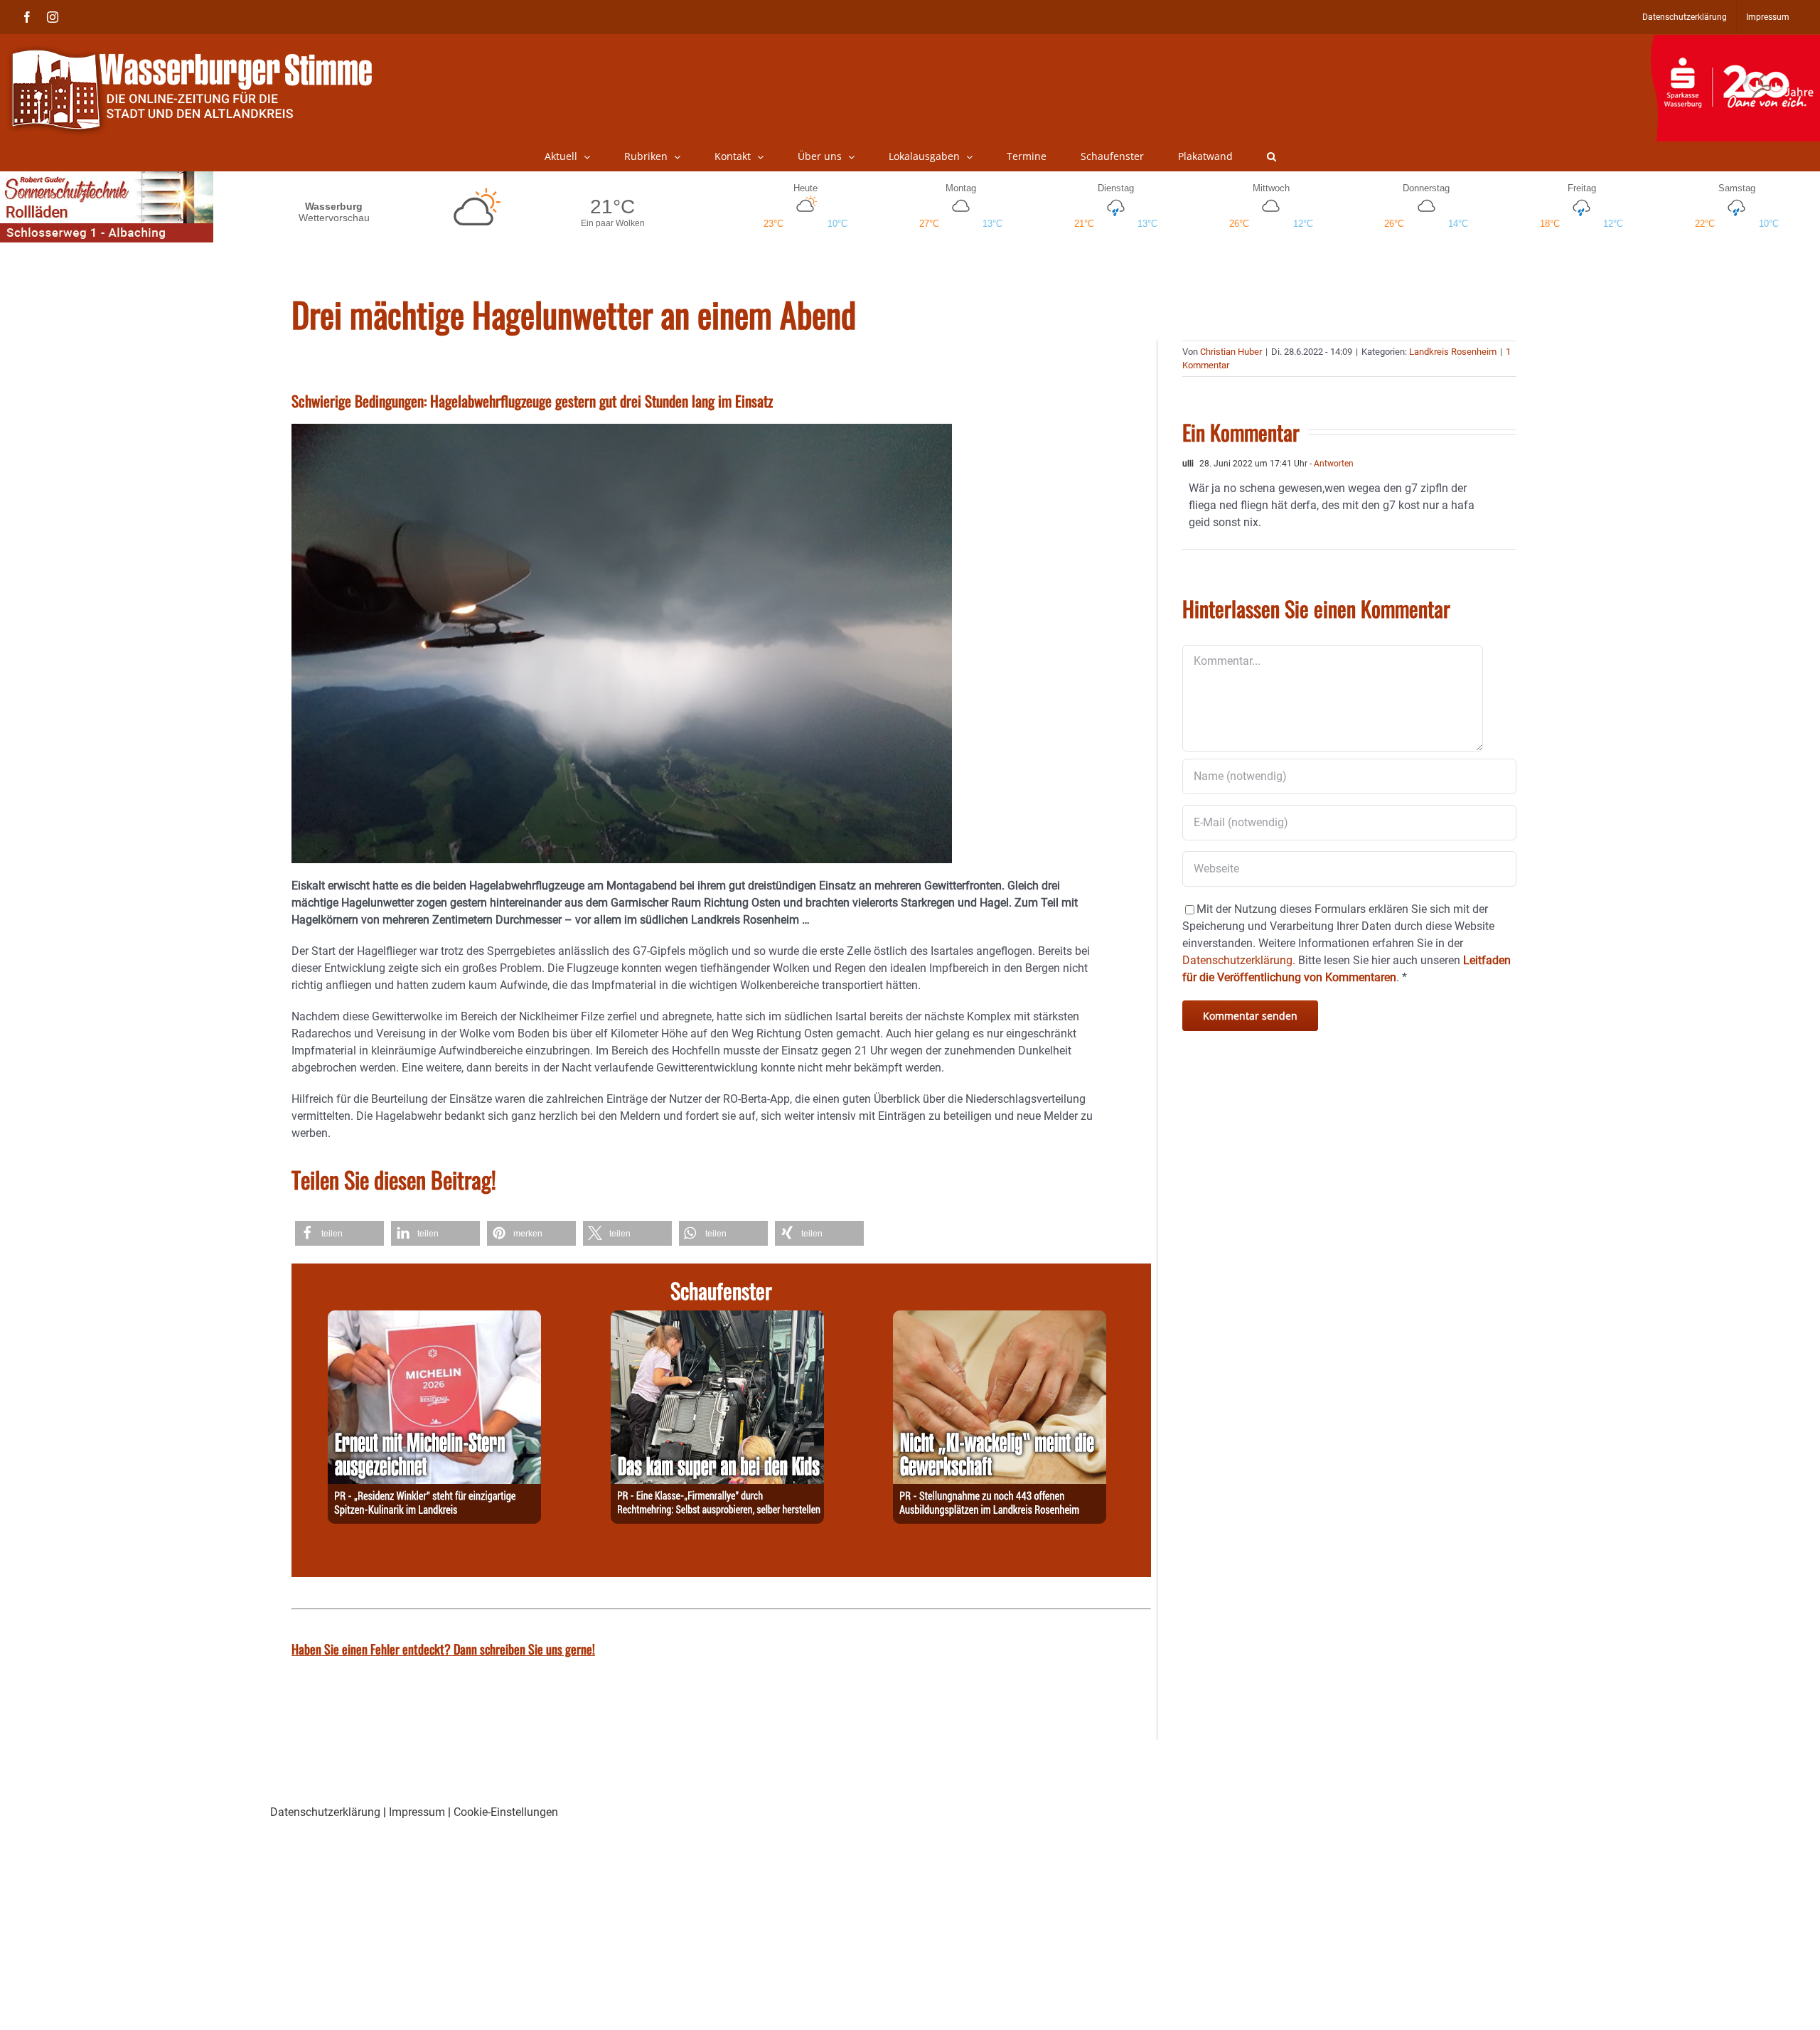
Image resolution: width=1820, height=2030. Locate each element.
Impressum (417, 1812)
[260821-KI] (1000, 1319)
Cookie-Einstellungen (506, 1812)
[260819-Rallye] (717, 1319)
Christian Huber (1231, 352)
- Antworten (1331, 464)
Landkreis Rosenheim (1453, 352)
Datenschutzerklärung (325, 1812)
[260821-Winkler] (434, 1319)
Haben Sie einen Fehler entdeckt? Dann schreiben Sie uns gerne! (443, 1649)
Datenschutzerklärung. (1239, 960)
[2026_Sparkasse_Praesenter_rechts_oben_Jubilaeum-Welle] (1735, 42)
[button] (1272, 156)
